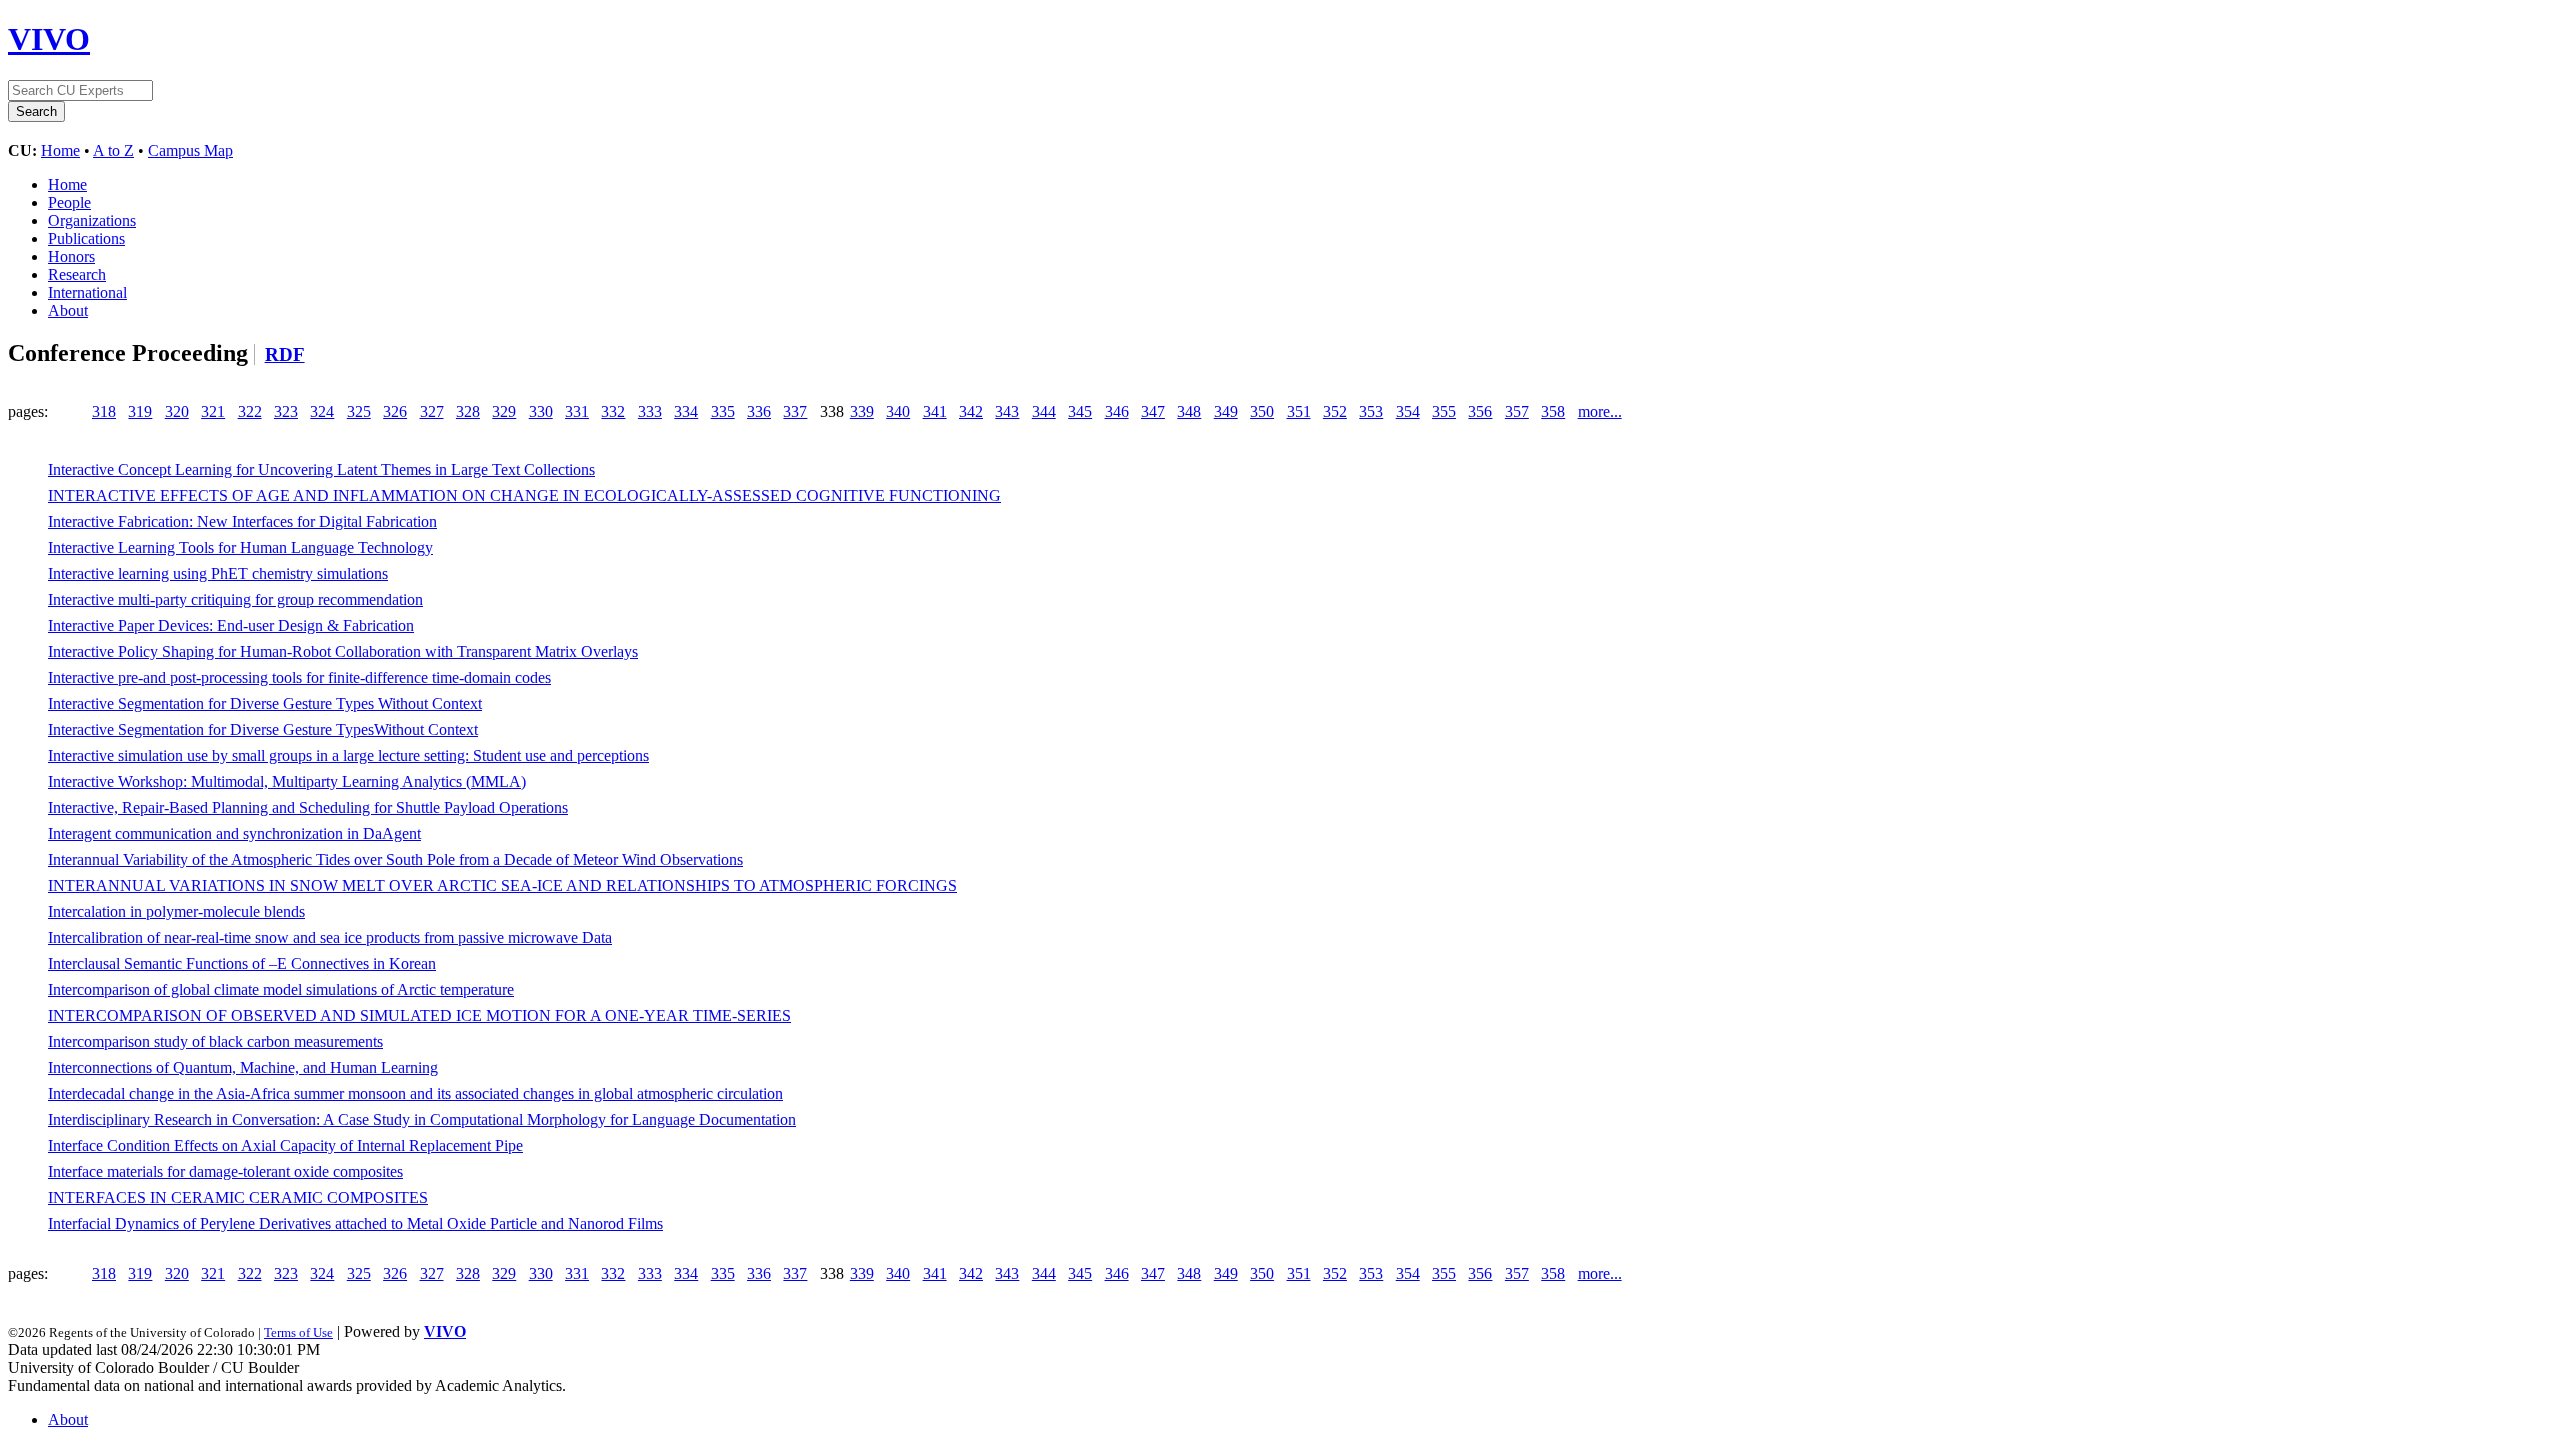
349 (1226, 411)
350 (1262, 411)
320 (177, 411)
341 (935, 411)
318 (104, 411)
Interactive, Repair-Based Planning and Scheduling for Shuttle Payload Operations (308, 807)
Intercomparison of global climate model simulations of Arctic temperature (281, 989)
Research (77, 274)
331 (577, 411)
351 (1299, 411)
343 (1007, 411)
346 (1117, 411)
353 (1371, 411)
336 (759, 411)
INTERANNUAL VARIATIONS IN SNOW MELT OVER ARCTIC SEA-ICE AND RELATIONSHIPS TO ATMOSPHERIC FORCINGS (502, 885)
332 (613, 411)
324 (322, 411)
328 (468, 411)
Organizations (92, 220)
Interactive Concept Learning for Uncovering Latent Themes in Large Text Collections (321, 469)
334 (686, 411)
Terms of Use (298, 1332)
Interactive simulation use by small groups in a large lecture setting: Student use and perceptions (348, 755)
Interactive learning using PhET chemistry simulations (218, 573)
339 (862, 411)
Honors (71, 256)
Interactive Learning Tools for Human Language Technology (240, 547)
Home (60, 150)
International (87, 292)
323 (286, 411)
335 (723, 411)
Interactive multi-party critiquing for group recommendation (235, 599)
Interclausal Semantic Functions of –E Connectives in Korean (242, 963)
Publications (86, 238)
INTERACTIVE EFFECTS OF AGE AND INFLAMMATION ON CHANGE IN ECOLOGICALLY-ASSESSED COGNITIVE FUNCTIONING (524, 495)
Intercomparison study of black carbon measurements (215, 1041)
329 (504, 411)
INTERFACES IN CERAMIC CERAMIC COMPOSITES (238, 1197)
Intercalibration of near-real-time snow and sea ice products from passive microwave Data (330, 937)
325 (359, 411)
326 (395, 411)
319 (140, 411)
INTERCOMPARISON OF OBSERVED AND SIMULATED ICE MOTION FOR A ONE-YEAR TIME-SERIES (419, 1015)
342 (971, 411)
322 (250, 411)
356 (1480, 411)
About (68, 310)
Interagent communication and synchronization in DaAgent (234, 833)
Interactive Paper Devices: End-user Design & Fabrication (231, 625)
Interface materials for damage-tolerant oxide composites (225, 1171)
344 (1044, 411)
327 (432, 411)
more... (1600, 411)
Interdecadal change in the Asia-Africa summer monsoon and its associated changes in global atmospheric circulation (415, 1093)
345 (1080, 411)
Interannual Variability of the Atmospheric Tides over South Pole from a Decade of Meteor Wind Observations (395, 859)
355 (1444, 411)
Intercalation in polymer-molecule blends (176, 911)
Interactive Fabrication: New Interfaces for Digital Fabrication (242, 521)
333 (650, 411)
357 (1517, 411)
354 (1408, 411)
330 (541, 411)
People (69, 202)
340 (898, 411)
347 (1153, 411)
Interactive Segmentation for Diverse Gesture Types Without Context (265, 703)
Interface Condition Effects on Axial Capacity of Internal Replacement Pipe (285, 1145)
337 (795, 411)
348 (1189, 411)
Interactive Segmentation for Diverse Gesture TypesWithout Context (263, 729)
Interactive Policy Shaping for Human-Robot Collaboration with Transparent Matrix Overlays (343, 651)
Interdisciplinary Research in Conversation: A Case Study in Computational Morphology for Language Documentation (422, 1119)
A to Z (113, 150)
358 (1553, 411)
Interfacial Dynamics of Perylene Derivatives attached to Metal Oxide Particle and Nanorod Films (355, 1223)
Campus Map (190, 150)
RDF (285, 354)
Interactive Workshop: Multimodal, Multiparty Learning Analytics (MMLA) (287, 781)
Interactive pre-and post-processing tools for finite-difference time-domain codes (299, 677)
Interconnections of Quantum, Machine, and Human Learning (243, 1067)
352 (1335, 411)
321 (213, 411)
